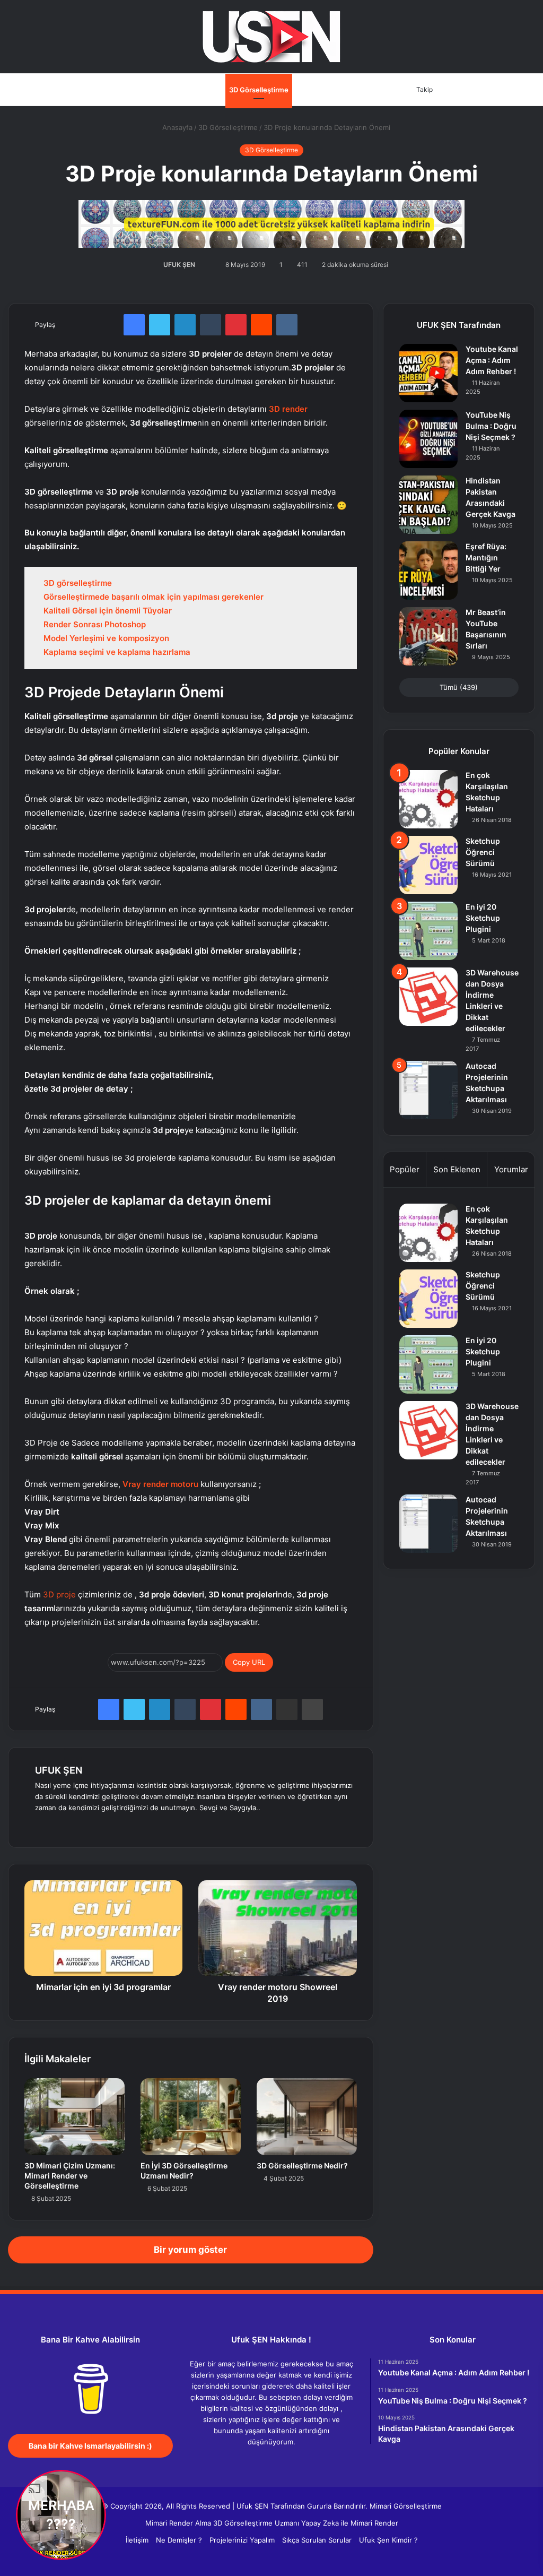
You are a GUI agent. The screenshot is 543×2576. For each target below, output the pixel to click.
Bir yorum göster (190, 2250)
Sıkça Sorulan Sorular (317, 2540)
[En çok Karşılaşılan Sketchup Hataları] (428, 799)
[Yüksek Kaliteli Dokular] (271, 222)
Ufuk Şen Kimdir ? (388, 2540)
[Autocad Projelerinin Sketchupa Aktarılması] (428, 1090)
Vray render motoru (160, 1484)
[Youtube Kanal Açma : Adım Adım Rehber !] (428, 373)
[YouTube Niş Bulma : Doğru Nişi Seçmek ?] (428, 439)
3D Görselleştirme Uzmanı (256, 2523)
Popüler (405, 1169)
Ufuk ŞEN (252, 2506)
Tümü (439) (459, 687)
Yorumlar (511, 1169)
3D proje (59, 1594)
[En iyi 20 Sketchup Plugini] (428, 931)
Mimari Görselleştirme (406, 2506)
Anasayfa (90, 90)
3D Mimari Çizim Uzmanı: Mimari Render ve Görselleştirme (70, 2176)
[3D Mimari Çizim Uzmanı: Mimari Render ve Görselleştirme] (75, 2117)
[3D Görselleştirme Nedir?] (307, 2117)
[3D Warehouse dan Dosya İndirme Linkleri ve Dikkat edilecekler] (428, 997)
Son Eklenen (457, 1169)
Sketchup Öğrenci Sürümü (483, 852)
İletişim (382, 90)
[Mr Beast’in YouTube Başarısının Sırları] (428, 636)
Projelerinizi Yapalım (242, 2540)
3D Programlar (136, 90)
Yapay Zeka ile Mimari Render (350, 2523)
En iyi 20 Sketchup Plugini (483, 918)
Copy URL (249, 1662)
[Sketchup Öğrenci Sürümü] (428, 865)
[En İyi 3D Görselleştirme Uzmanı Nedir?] (191, 2117)
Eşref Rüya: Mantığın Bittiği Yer (486, 557)
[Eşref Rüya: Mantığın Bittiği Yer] (428, 570)
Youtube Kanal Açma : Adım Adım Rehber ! (492, 360)
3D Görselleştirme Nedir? (302, 2166)
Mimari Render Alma (178, 2523)
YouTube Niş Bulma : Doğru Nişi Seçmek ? (491, 426)
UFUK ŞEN (179, 265)
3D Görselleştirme (259, 90)
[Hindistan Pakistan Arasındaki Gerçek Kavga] (428, 505)
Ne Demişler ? (179, 2540)
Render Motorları (194, 90)
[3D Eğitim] (271, 37)
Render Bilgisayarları (329, 90)
